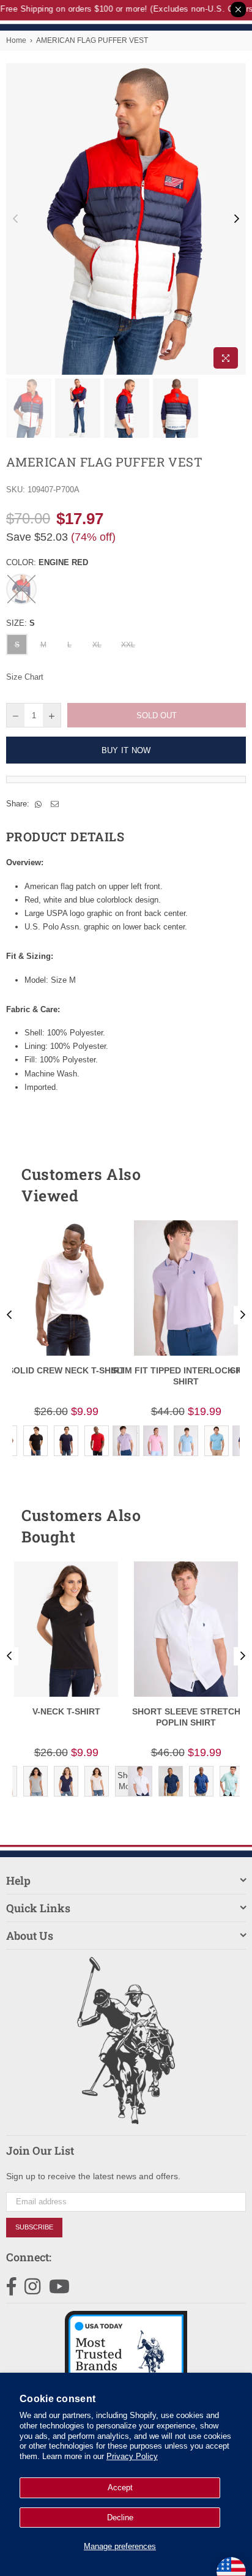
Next (237, 219)
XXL (128, 645)
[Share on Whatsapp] (39, 804)
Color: (47, 562)
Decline (120, 2518)
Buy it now (126, 750)
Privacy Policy (132, 2456)
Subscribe (34, 2227)
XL (97, 645)
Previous (15, 219)
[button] (215, 1185)
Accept (120, 2488)
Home (16, 40)
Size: (20, 623)
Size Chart (25, 677)
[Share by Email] (55, 804)
